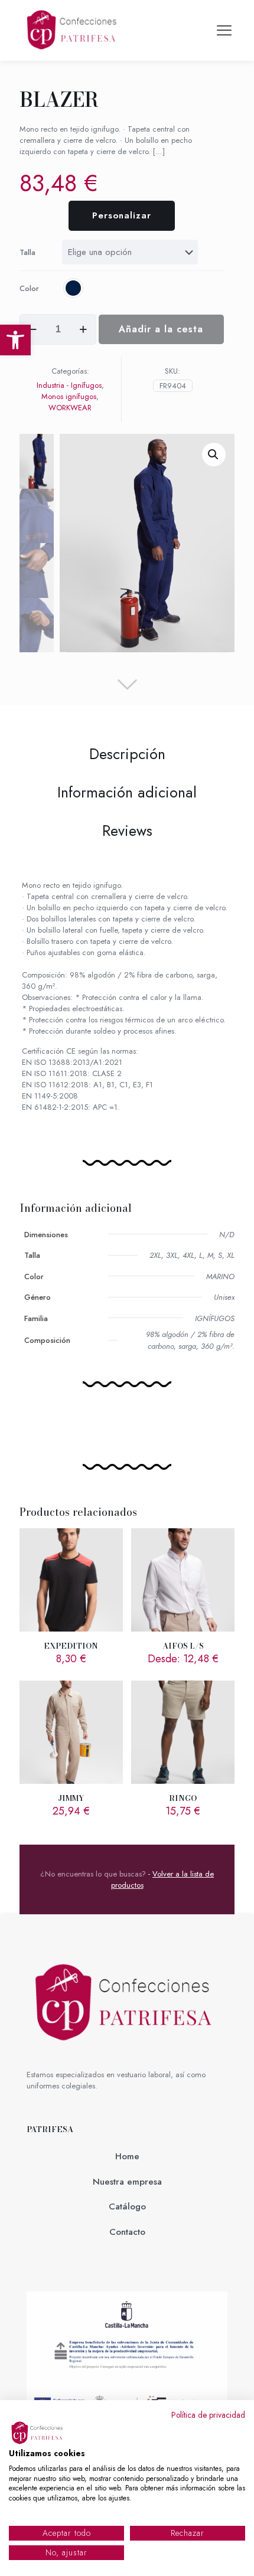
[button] (15, 340)
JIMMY (71, 1798)
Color (29, 288)
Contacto (127, 2232)
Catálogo (127, 2206)
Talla (27, 252)
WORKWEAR (70, 408)
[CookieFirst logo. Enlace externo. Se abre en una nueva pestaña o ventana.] (38, 2433)
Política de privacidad (208, 2415)
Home (127, 2156)
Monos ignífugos (69, 396)
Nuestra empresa (127, 2182)
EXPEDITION (71, 1646)
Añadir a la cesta (161, 329)
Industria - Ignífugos (69, 385)
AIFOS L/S (183, 1646)
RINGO (183, 1798)
